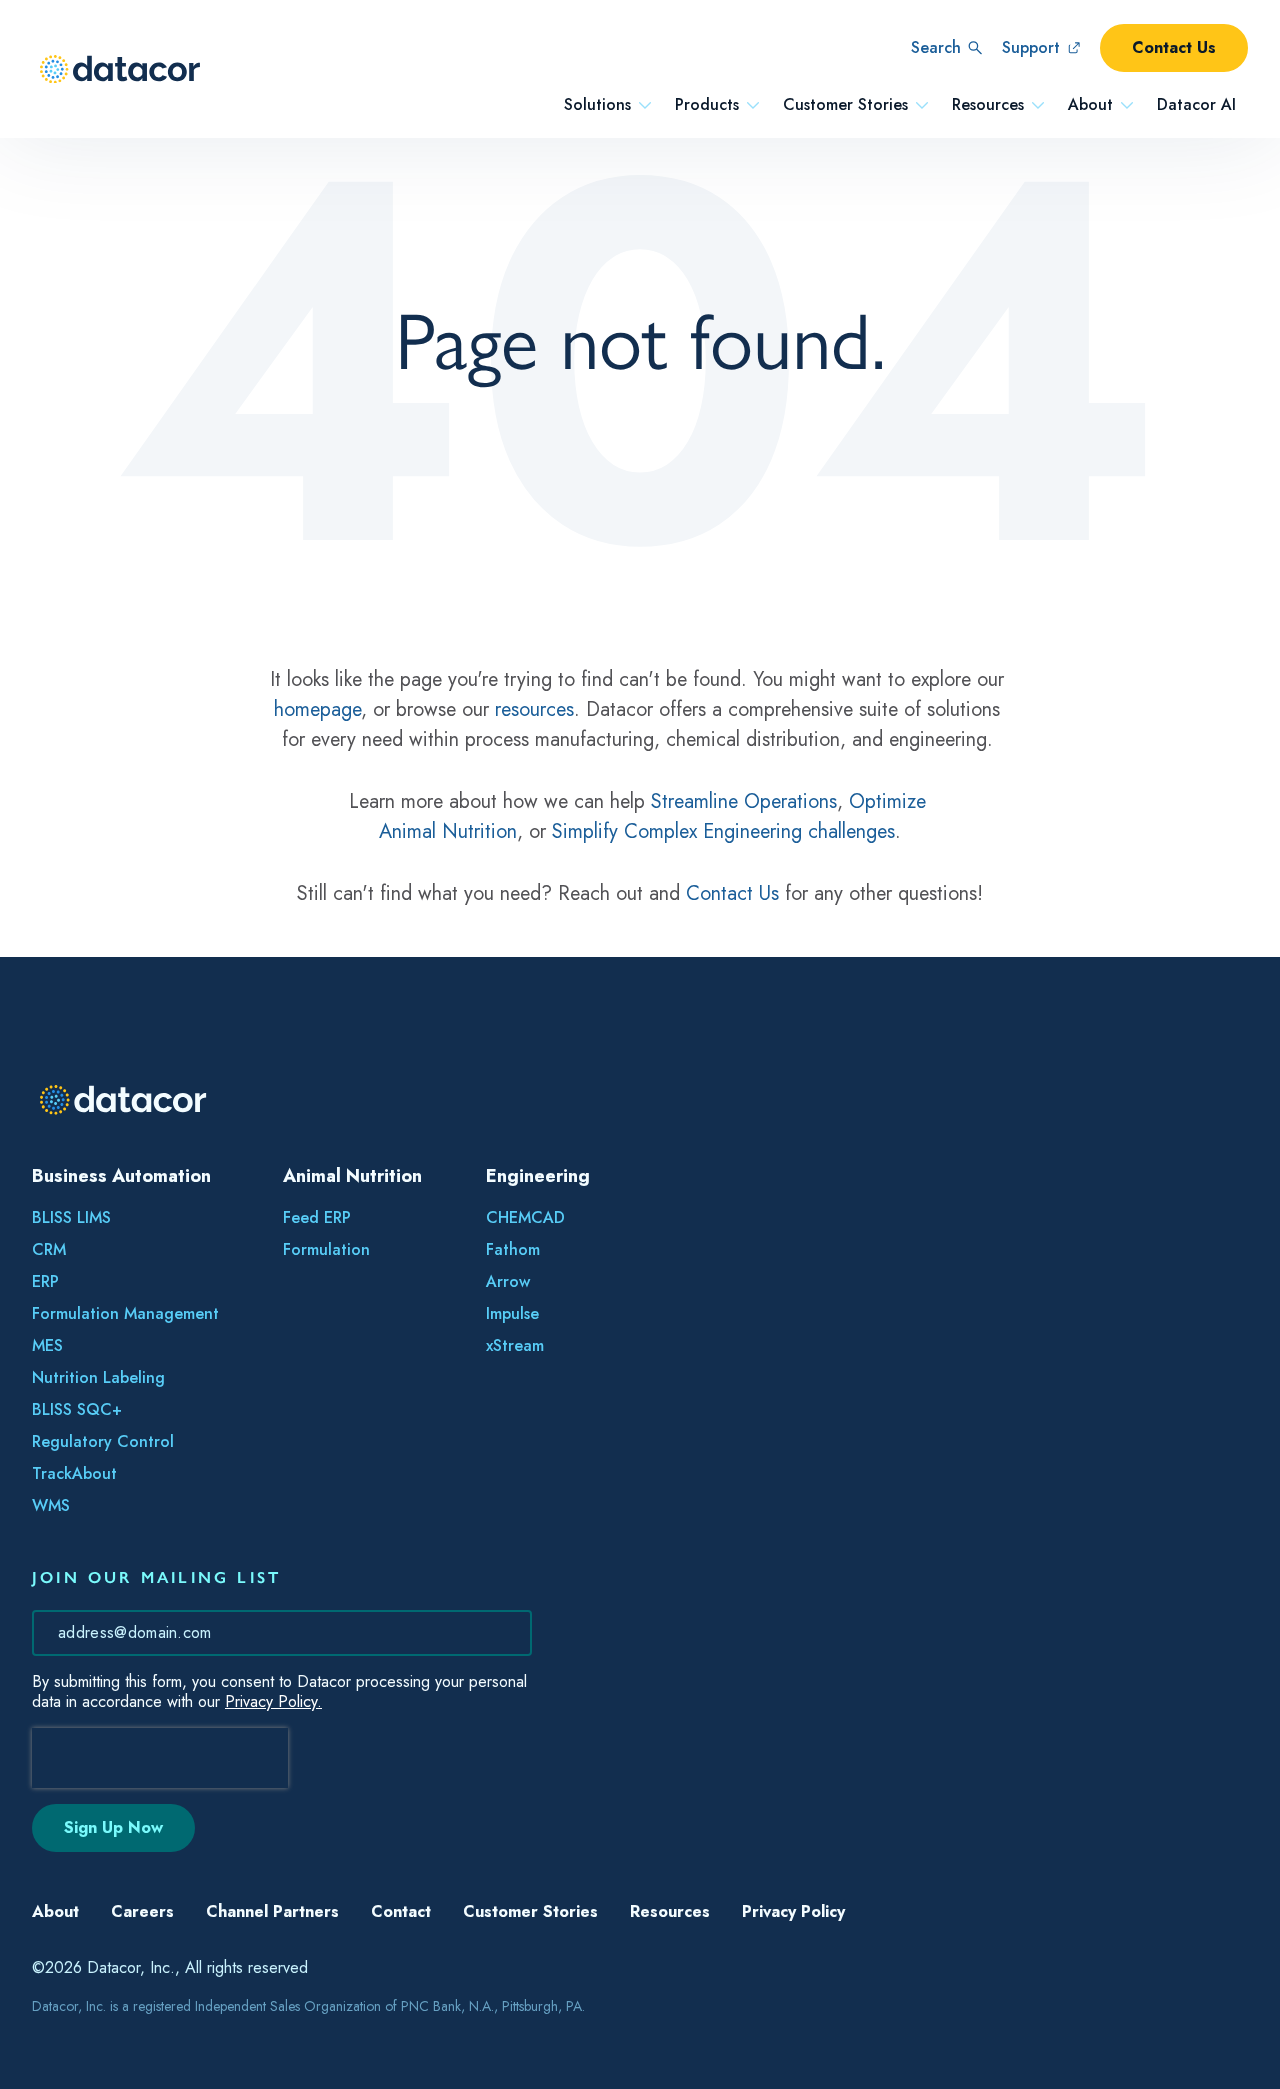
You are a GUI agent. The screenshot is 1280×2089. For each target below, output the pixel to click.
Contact (401, 1911)
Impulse (512, 1313)
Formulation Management (125, 1313)
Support (1031, 47)
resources (534, 709)
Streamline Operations (744, 801)
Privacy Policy (793, 1911)
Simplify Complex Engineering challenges (723, 831)
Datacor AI (1196, 105)
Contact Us (1174, 47)
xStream (515, 1345)
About (1090, 105)
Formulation (326, 1249)
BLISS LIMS (71, 1217)
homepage (317, 709)
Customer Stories (845, 105)
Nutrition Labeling (98, 1377)
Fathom (513, 1249)
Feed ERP (317, 1217)
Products (707, 105)
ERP (45, 1281)
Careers (142, 1911)
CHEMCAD (525, 1217)
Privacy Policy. (273, 1701)
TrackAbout (74, 1473)
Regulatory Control (103, 1441)
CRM (49, 1249)
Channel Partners (272, 1911)
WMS (51, 1505)
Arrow (508, 1281)
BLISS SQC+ (77, 1409)
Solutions (597, 105)
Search (936, 47)
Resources (988, 105)
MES (47, 1345)
